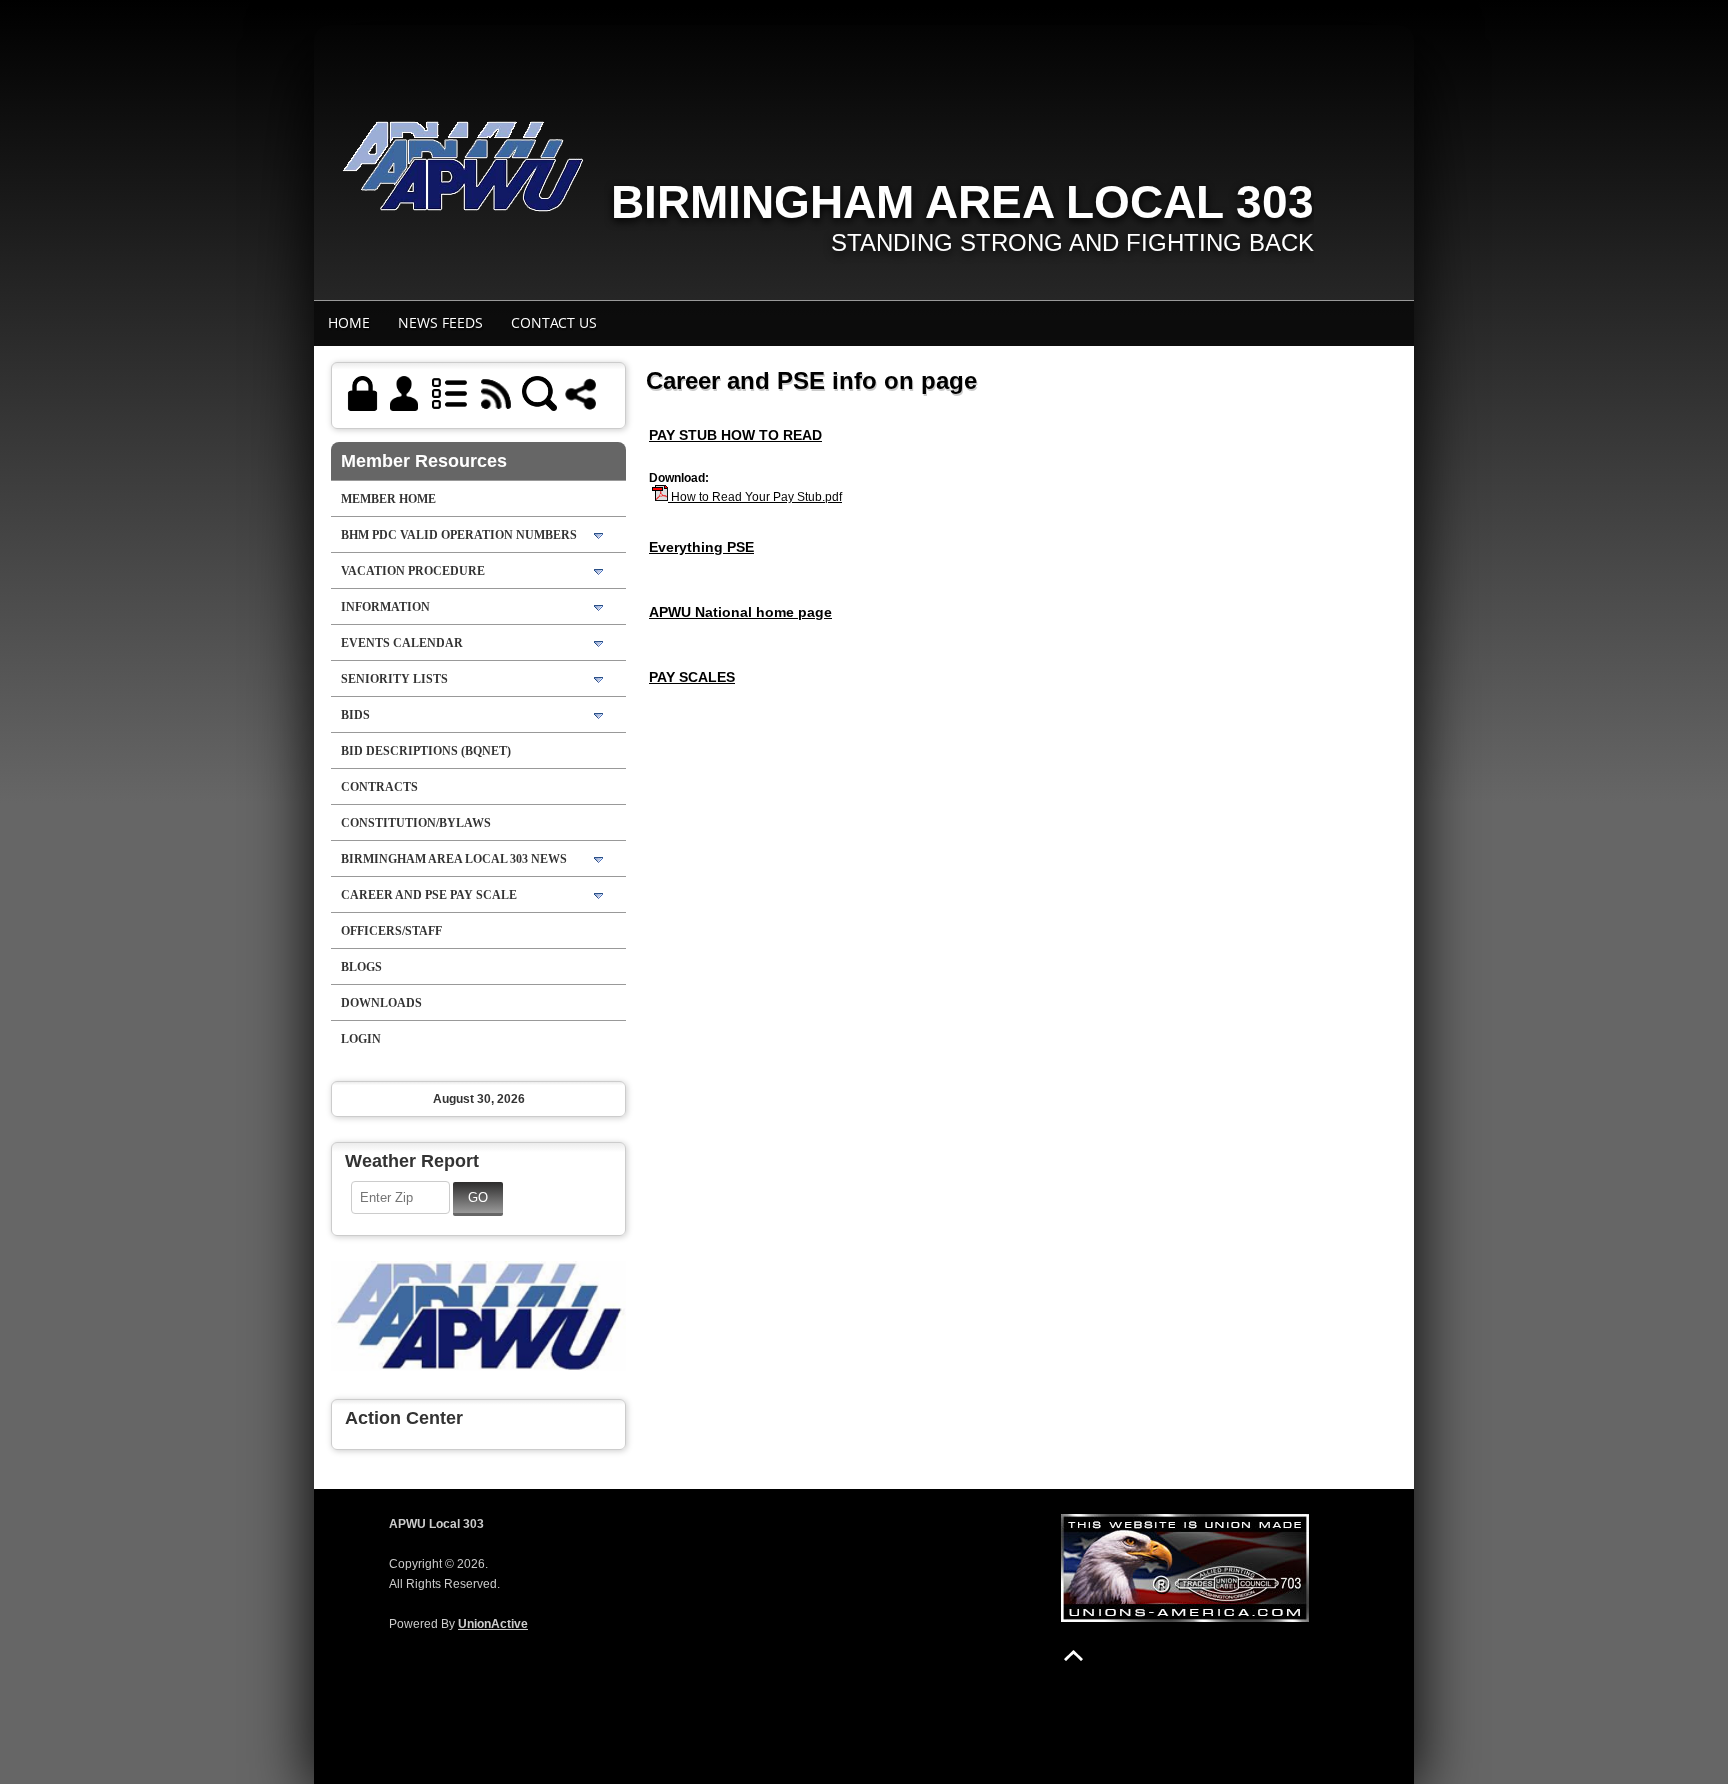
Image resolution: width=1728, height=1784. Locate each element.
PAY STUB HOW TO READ (735, 435)
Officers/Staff (391, 931)
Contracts (379, 787)
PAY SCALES (692, 677)
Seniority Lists (394, 679)
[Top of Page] (1073, 1655)
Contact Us (554, 322)
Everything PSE (701, 547)
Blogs (361, 967)
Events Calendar (402, 643)
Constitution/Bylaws (416, 823)
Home (349, 322)
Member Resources (424, 461)
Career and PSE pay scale (429, 895)
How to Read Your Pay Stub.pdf (755, 497)
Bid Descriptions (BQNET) (426, 751)
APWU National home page (740, 612)
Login (361, 1039)
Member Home (388, 499)
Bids (355, 715)
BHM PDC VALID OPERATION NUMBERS (459, 535)
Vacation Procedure (413, 571)
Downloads (381, 1003)
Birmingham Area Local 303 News (454, 859)
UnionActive (493, 1624)
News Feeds (440, 322)
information (385, 607)
